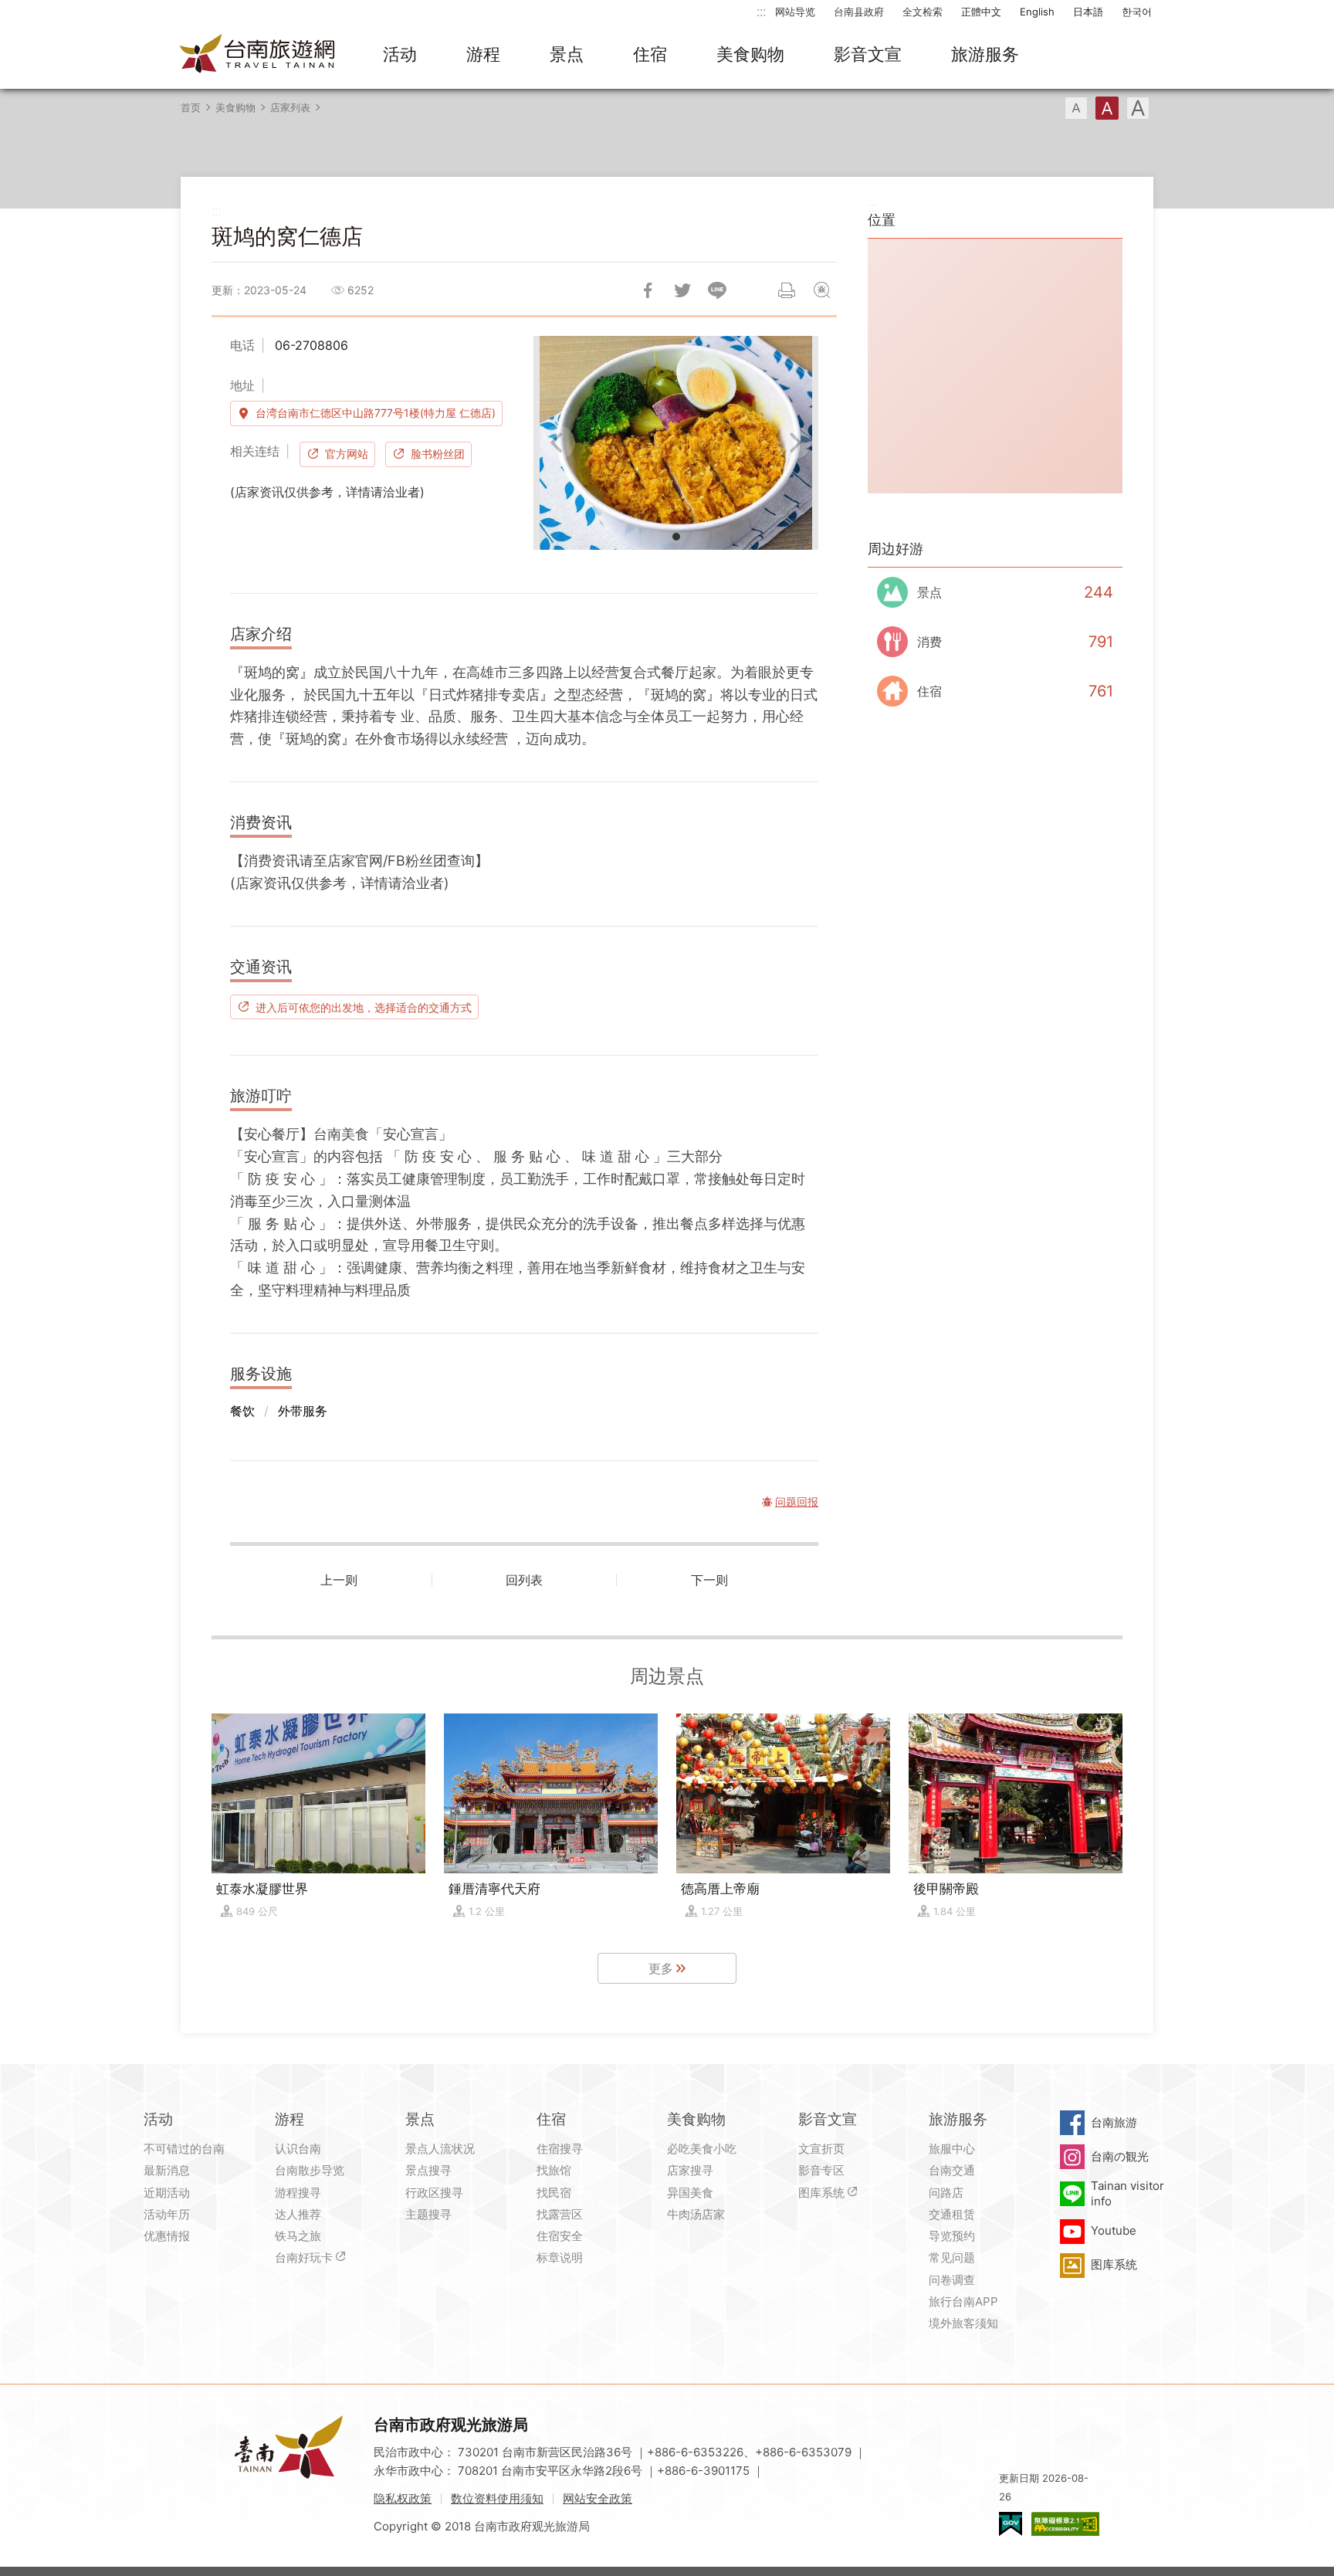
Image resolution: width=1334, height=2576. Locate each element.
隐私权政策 (403, 2498)
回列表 (524, 1580)
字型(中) (1107, 108)
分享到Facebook (648, 290)
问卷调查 (952, 2280)
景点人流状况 (440, 2149)
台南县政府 (859, 12)
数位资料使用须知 (497, 2498)
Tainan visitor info (1127, 2193)
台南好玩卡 (304, 2257)
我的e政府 (1011, 2524)
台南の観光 (1120, 2156)
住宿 (650, 54)
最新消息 (167, 2170)
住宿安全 (560, 2236)
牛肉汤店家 (696, 2214)
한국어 (1137, 12)
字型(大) (1138, 108)
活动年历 (167, 2214)
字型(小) (1076, 108)
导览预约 (952, 2236)
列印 (787, 290)
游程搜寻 (298, 2193)
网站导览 (795, 12)
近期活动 (167, 2193)
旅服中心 (952, 2149)
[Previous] (558, 442)
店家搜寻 (690, 2170)
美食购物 (750, 54)
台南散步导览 (310, 2170)
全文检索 (923, 12)
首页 (191, 107)
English (1037, 12)
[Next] (794, 442)
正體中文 (981, 12)
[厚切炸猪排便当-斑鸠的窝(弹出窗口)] (676, 443)
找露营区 (560, 2214)
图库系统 (821, 2193)
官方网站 (347, 454)
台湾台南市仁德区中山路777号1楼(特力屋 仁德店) (376, 413)
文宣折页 (821, 2149)
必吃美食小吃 (702, 2149)
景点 (567, 54)
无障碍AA (1065, 2524)
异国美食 (690, 2193)
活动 (400, 54)
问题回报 (821, 290)
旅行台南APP (963, 2301)
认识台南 (298, 2149)
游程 (483, 54)
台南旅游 (1114, 2122)
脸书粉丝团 (438, 454)
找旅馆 (554, 2170)
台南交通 (952, 2170)
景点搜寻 (428, 2170)
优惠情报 (167, 2236)
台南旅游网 (258, 55)
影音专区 (821, 2170)
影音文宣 (868, 54)
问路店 (946, 2193)
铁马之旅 (298, 2236)
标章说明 (560, 2257)
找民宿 (554, 2193)
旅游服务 (985, 54)
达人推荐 (298, 2214)
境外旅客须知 (963, 2323)
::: (761, 11)
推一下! (682, 290)
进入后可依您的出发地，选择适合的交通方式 (364, 1007)
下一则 (709, 1580)
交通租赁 (952, 2214)
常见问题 (952, 2257)
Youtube (1114, 2230)
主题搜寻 (428, 2214)
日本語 (1088, 12)
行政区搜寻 (434, 2193)
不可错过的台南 (184, 2149)
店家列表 (290, 107)
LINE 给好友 (717, 290)
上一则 (339, 1580)
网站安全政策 (598, 2498)
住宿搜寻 (560, 2149)
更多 (661, 1968)
